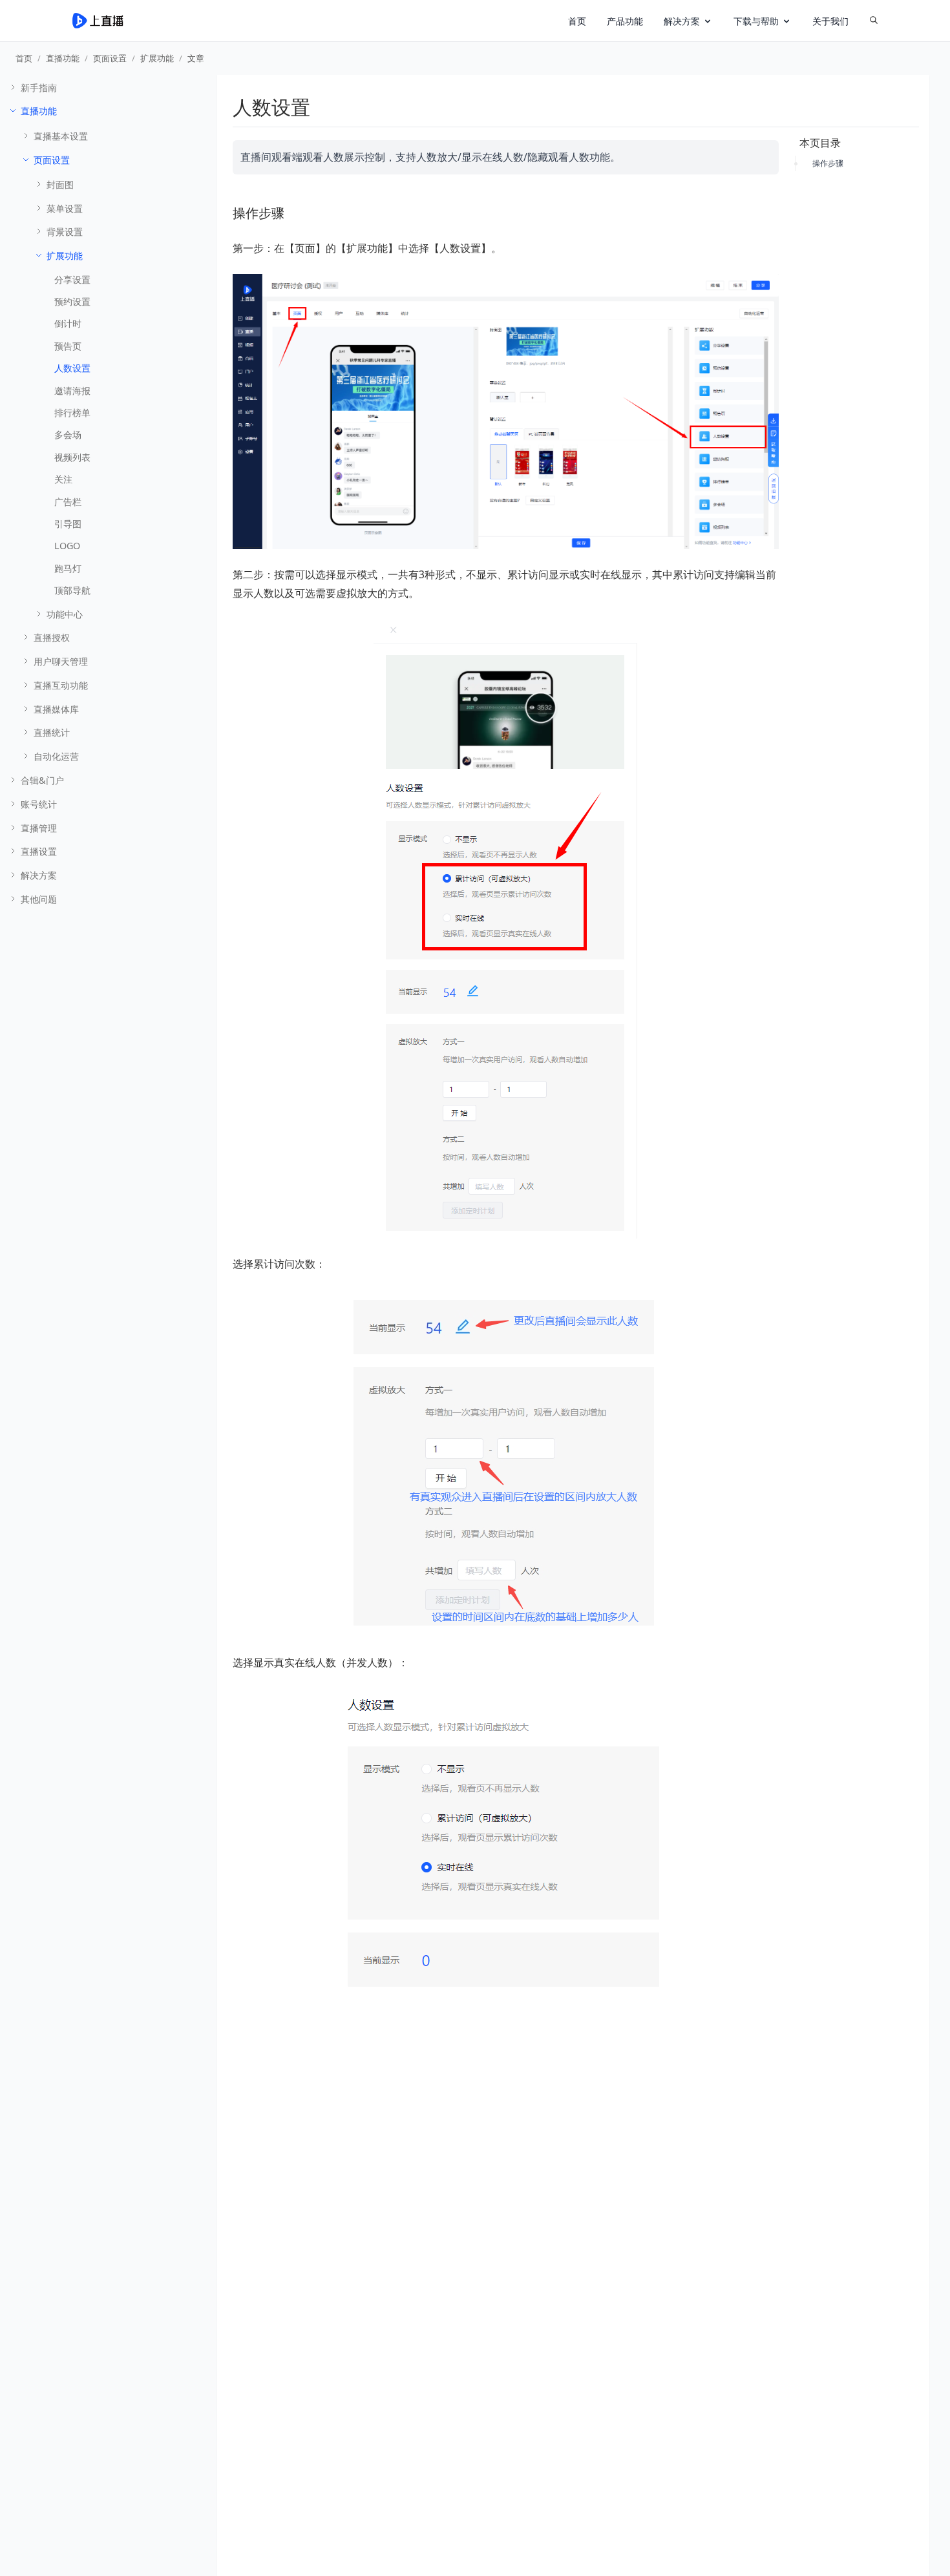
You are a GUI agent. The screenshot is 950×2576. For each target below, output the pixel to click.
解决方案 (39, 875)
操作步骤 (828, 163)
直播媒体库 (56, 709)
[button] (688, 21)
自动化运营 (56, 756)
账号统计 (39, 804)
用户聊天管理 (61, 661)
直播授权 (52, 637)
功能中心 (65, 614)
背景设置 (65, 232)
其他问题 (39, 899)
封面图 (60, 184)
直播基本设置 (61, 136)
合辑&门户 (42, 780)
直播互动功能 (61, 685)
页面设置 (110, 58)
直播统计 (52, 732)
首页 (577, 21)
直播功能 (63, 58)
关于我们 (830, 21)
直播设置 (39, 851)
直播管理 (39, 828)
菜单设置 (65, 208)
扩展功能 (157, 58)
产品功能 (625, 21)
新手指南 (39, 88)
